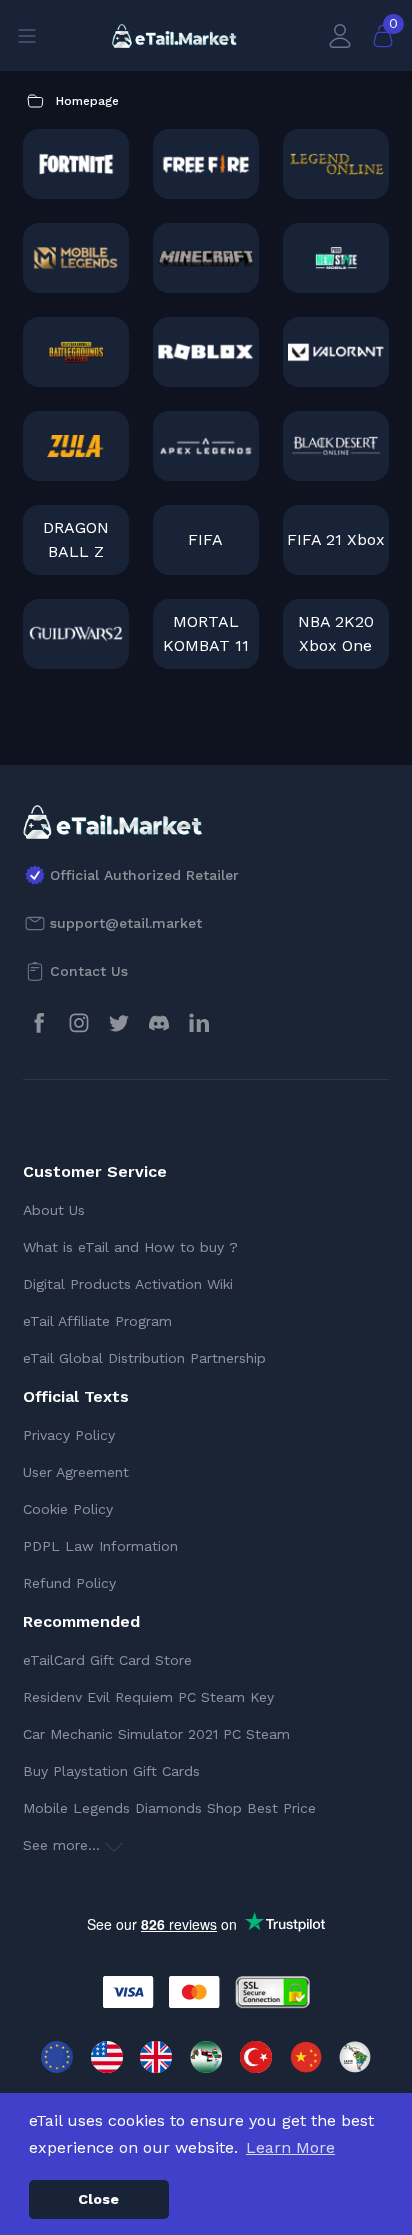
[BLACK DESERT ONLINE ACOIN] (336, 446)
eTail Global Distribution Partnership (144, 1358)
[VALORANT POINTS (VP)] (336, 352)
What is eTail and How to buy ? (130, 1247)
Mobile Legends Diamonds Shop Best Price (169, 1808)
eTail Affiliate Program (97, 1321)
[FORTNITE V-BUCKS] (76, 164)
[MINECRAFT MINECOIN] (206, 258)
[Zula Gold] (76, 446)
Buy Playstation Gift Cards (111, 1771)
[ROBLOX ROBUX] (206, 352)
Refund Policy (69, 1583)
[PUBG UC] (76, 352)
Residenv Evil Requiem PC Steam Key (148, 1697)
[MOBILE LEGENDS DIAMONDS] (76, 258)
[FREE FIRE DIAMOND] (206, 164)
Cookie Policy (68, 1509)
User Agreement (76, 1472)
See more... (64, 1845)
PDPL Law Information (100, 1546)
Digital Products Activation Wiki (128, 1284)
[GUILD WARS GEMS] (76, 634)
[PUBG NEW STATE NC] (336, 258)
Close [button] (98, 2199)
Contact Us (89, 971)
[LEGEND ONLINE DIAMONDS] (336, 164)
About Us (54, 1210)
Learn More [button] (290, 2147)
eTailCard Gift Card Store (107, 1660)
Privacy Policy (69, 1435)
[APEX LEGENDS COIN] (206, 446)
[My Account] (340, 35)
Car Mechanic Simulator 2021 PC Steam (156, 1734)
